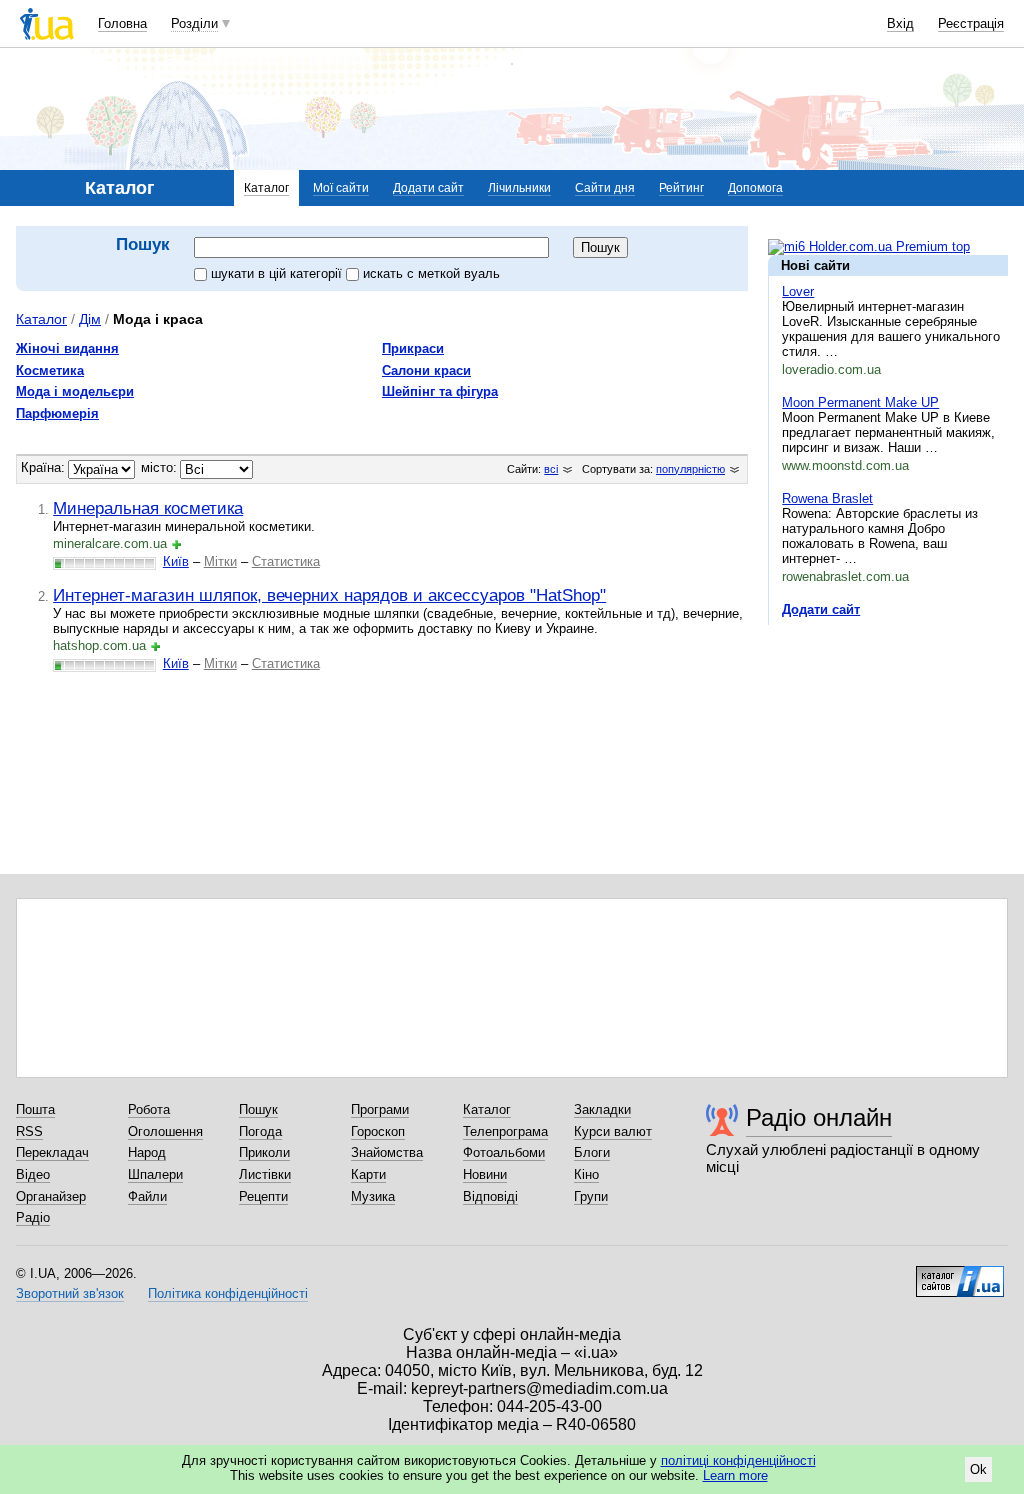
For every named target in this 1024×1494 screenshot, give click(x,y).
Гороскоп (378, 1131)
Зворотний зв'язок (70, 1293)
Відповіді (490, 1196)
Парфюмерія (57, 413)
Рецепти (263, 1196)
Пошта (35, 1109)
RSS (29, 1131)
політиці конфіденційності (738, 1460)
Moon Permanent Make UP (860, 402)
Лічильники (519, 188)
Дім (90, 319)
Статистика (286, 561)
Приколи (264, 1152)
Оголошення (165, 1131)
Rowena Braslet (827, 498)
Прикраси (413, 348)
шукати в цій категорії (278, 273)
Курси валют (613, 1131)
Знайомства (387, 1152)
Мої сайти (341, 188)
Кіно (586, 1174)
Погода (260, 1131)
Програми (380, 1109)
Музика (373, 1196)
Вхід (900, 23)
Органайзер (51, 1196)
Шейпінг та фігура (440, 391)
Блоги (592, 1152)
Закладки (602, 1109)
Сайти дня (605, 188)
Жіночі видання (67, 348)
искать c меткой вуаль (431, 273)
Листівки (265, 1174)
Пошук (258, 1109)
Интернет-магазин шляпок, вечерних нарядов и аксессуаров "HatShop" (329, 595)
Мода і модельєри (75, 391)
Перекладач (52, 1152)
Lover (798, 291)
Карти (368, 1174)
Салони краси (426, 370)
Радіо (33, 1217)
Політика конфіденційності (228, 1293)
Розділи (194, 23)
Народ (147, 1152)
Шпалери (155, 1174)
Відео (33, 1174)
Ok (978, 1469)
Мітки (220, 561)
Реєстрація (971, 23)
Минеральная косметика (148, 508)
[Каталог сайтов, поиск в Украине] (960, 1274)
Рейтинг (681, 188)
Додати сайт (428, 188)
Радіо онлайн (819, 1117)
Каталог (266, 188)
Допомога (755, 188)
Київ (176, 561)
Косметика (50, 370)
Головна (122, 23)
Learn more (735, 1475)
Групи (591, 1196)
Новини (485, 1174)
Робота (149, 1109)
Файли (147, 1196)
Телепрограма (505, 1131)
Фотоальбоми (504, 1152)
